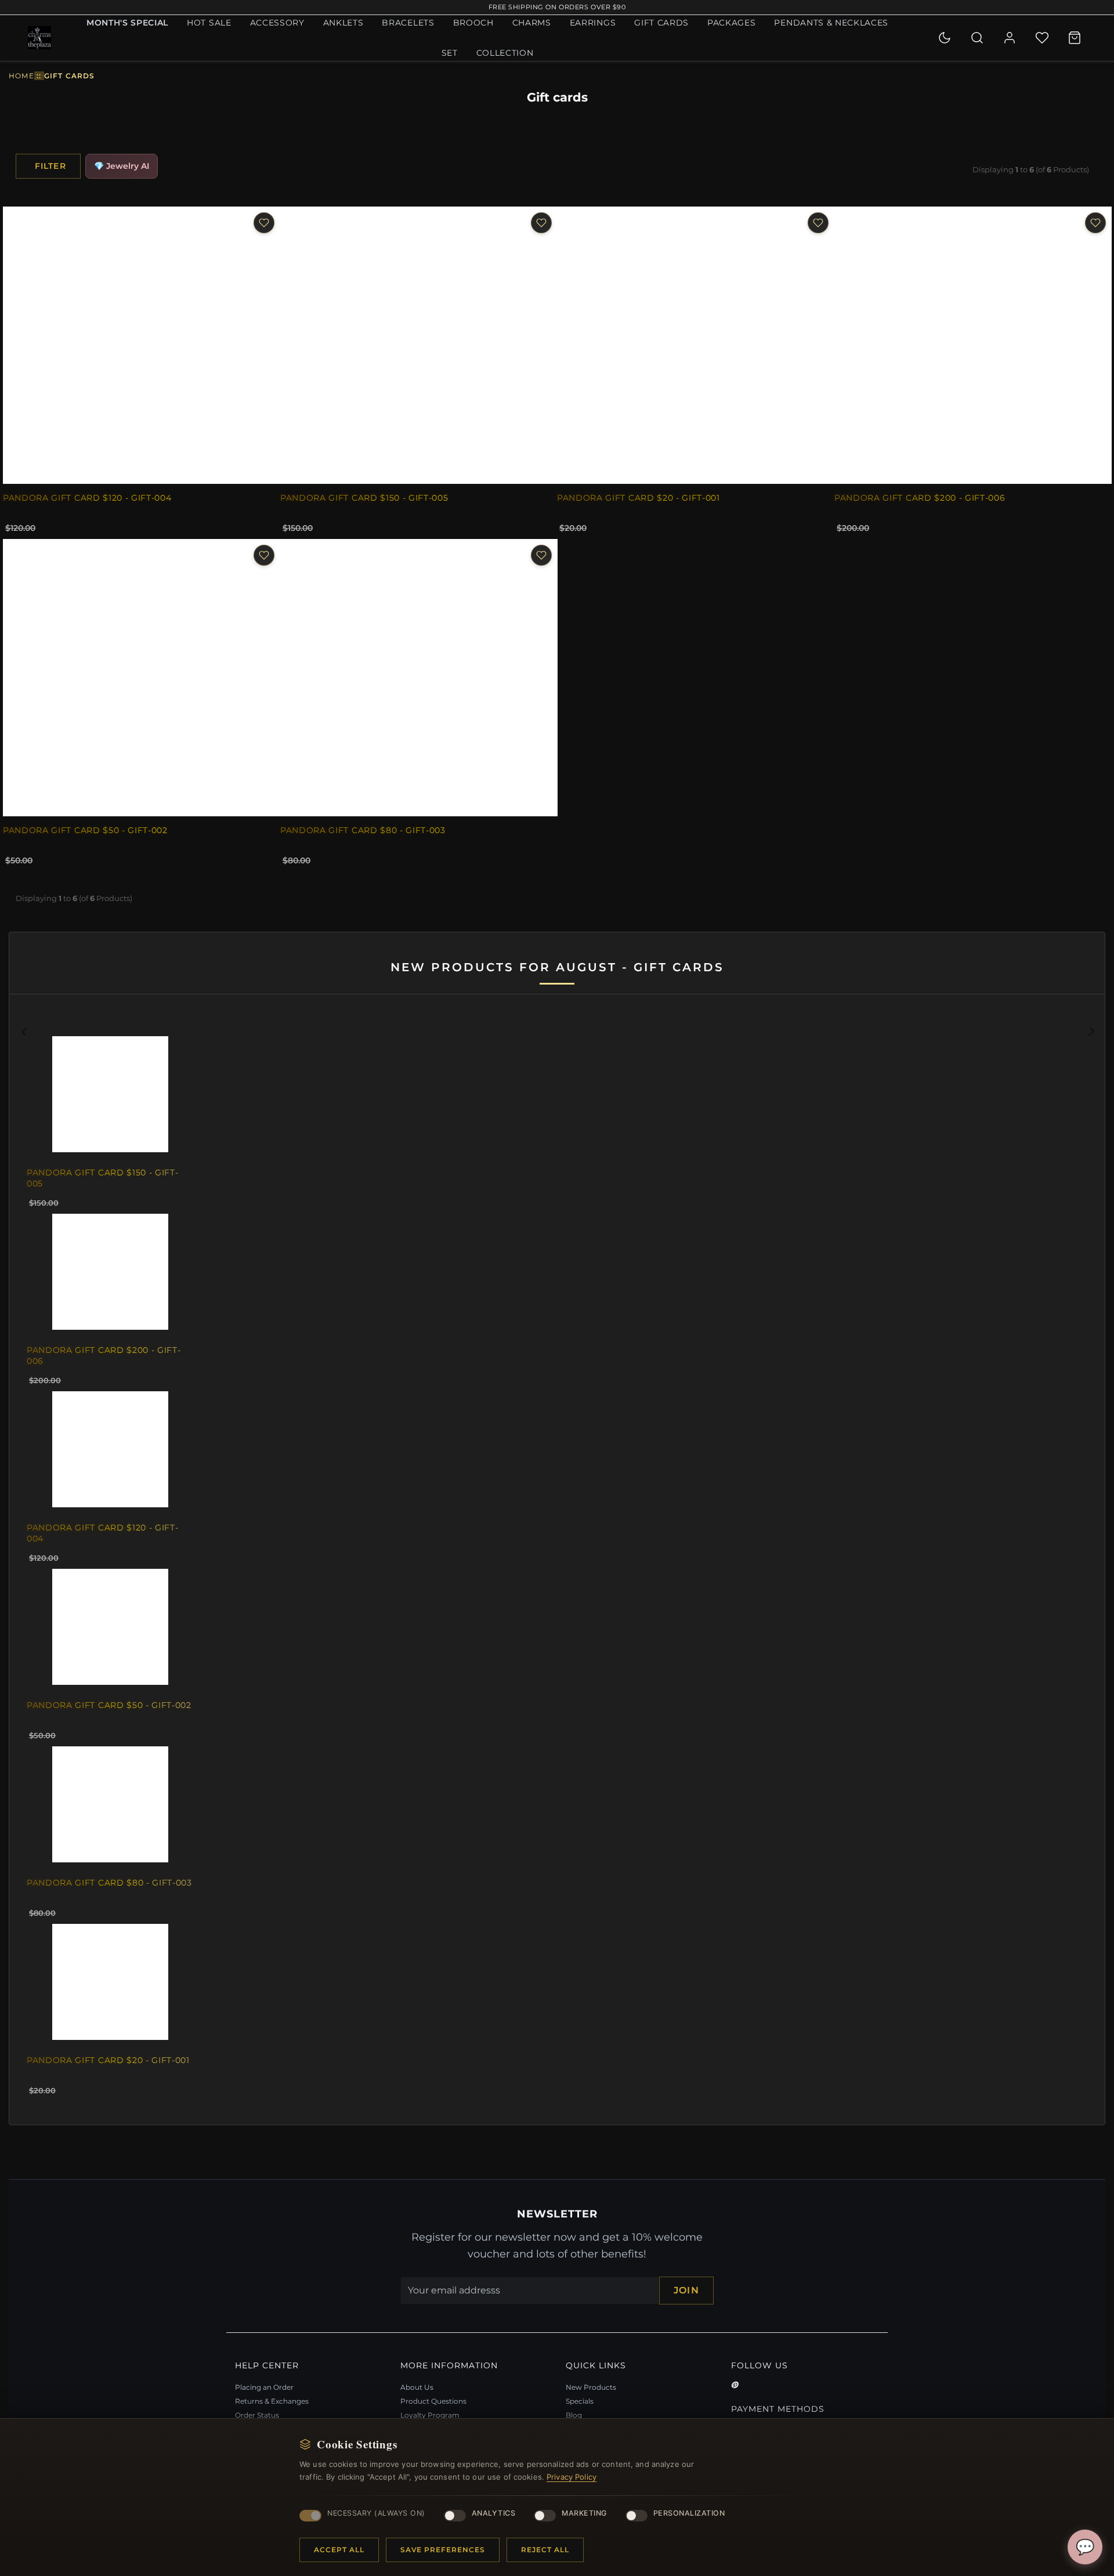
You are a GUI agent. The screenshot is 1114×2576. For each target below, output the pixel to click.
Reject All (545, 2550)
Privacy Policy (572, 2477)
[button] (101, 1569)
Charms (532, 23)
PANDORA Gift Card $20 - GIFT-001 (639, 497)
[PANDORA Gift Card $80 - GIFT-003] (419, 678)
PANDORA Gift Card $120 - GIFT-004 (87, 497)
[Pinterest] (735, 2385)
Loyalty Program (430, 2415)
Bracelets (408, 23)
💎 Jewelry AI (122, 166)
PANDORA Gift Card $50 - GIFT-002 (85, 830)
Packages (731, 23)
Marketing (584, 2513)
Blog (574, 2415)
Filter (50, 166)
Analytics (494, 2513)
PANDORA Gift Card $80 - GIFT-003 (363, 830)
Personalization (689, 2513)
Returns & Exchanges (272, 2401)
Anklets (343, 23)
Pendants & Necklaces (831, 23)
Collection (505, 53)
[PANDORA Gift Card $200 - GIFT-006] (973, 345)
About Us (417, 2387)
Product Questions (433, 2401)
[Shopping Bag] (1075, 38)
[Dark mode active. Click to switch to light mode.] (945, 38)
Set (450, 53)
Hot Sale (209, 23)
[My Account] (1010, 38)
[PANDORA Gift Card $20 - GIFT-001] (696, 345)
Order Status (257, 2415)
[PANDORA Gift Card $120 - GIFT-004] (142, 345)
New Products (591, 2387)
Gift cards (661, 23)
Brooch (473, 23)
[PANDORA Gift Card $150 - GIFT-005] (419, 345)
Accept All (339, 2550)
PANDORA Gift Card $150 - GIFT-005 (364, 497)
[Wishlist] (1042, 38)
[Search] (977, 38)
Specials (580, 2401)
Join (686, 2290)
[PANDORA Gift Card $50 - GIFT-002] (142, 678)
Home (21, 76)
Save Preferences (443, 2550)
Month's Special (127, 23)
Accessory (277, 23)
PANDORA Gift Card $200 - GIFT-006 (920, 497)
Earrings (593, 23)
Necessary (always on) (376, 2513)
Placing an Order (264, 2387)
